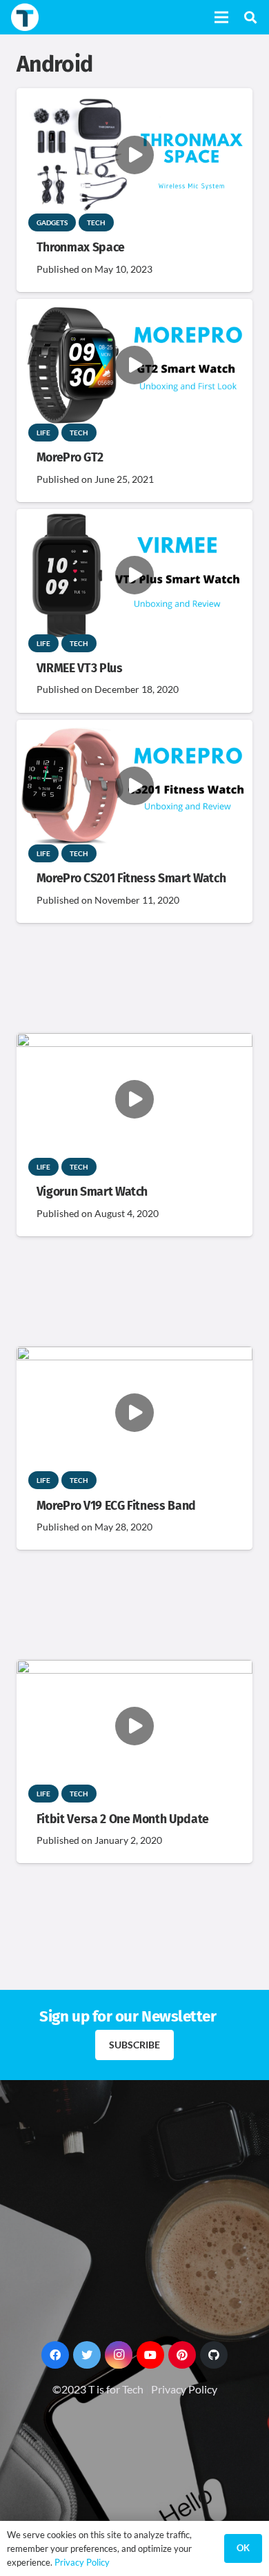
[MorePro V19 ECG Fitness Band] (134, 1356)
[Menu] (221, 17)
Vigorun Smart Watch (92, 1192)
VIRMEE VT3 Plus (80, 668)
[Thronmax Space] (134, 97)
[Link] (25, 17)
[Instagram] (119, 2355)
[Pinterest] (182, 2355)
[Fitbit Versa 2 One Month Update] (134, 1669)
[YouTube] (150, 2355)
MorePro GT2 (70, 458)
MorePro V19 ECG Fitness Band (116, 1506)
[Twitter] (87, 2355)
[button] (250, 17)
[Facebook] (55, 2355)
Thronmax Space (81, 248)
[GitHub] (214, 2355)
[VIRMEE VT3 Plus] (134, 518)
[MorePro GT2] (134, 308)
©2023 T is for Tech (98, 2389)
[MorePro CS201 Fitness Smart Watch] (134, 729)
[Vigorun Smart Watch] (134, 1042)
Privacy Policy (184, 2389)
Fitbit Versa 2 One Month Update (123, 1819)
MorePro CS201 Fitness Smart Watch (131, 879)
